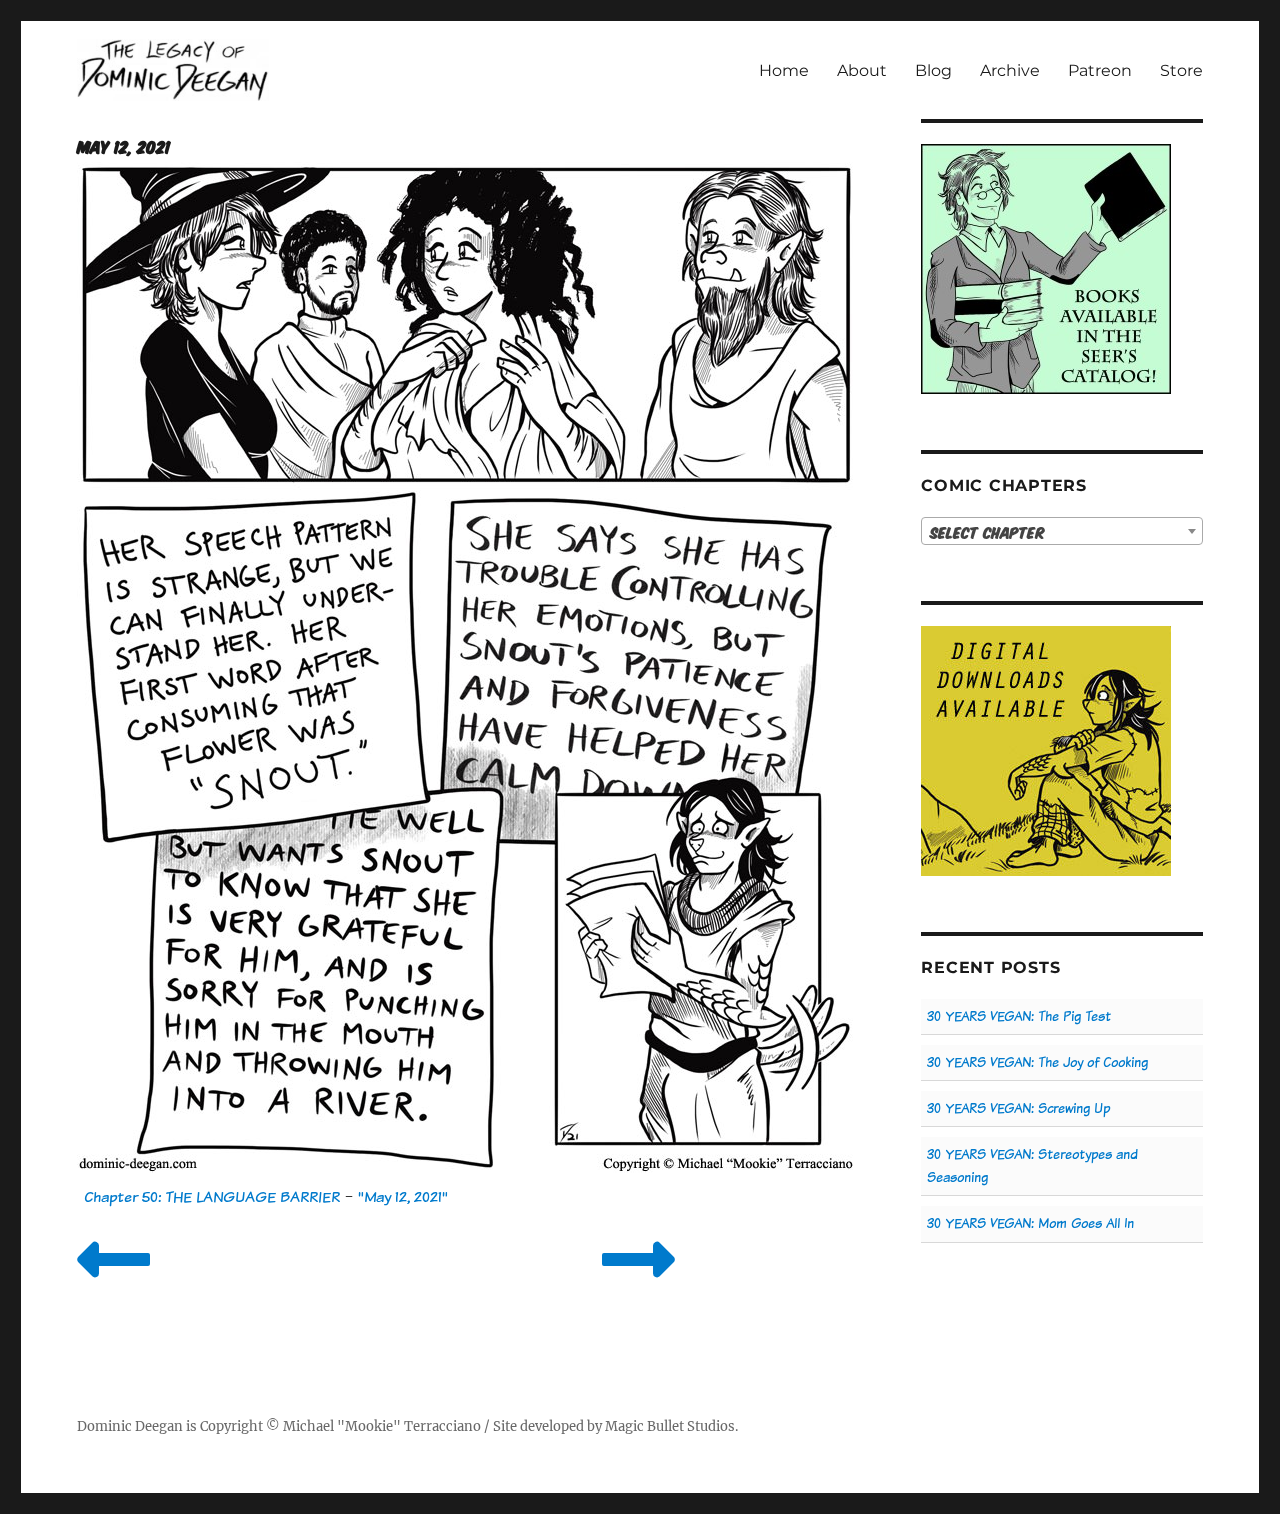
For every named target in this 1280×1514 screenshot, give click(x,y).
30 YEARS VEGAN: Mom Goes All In (1030, 1223)
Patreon (1100, 70)
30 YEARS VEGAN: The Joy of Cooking (1037, 1062)
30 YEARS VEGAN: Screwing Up (1018, 1108)
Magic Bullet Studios (670, 1426)
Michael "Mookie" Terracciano (382, 1426)
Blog (933, 70)
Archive (1010, 70)
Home (784, 70)
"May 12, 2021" (403, 1196)
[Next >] (638, 1284)
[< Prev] (113, 1284)
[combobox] (1061, 531)
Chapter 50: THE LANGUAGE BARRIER (212, 1196)
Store (1181, 70)
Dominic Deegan (130, 1426)
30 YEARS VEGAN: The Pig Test (1019, 1016)
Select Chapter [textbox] (987, 532)
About (862, 70)
